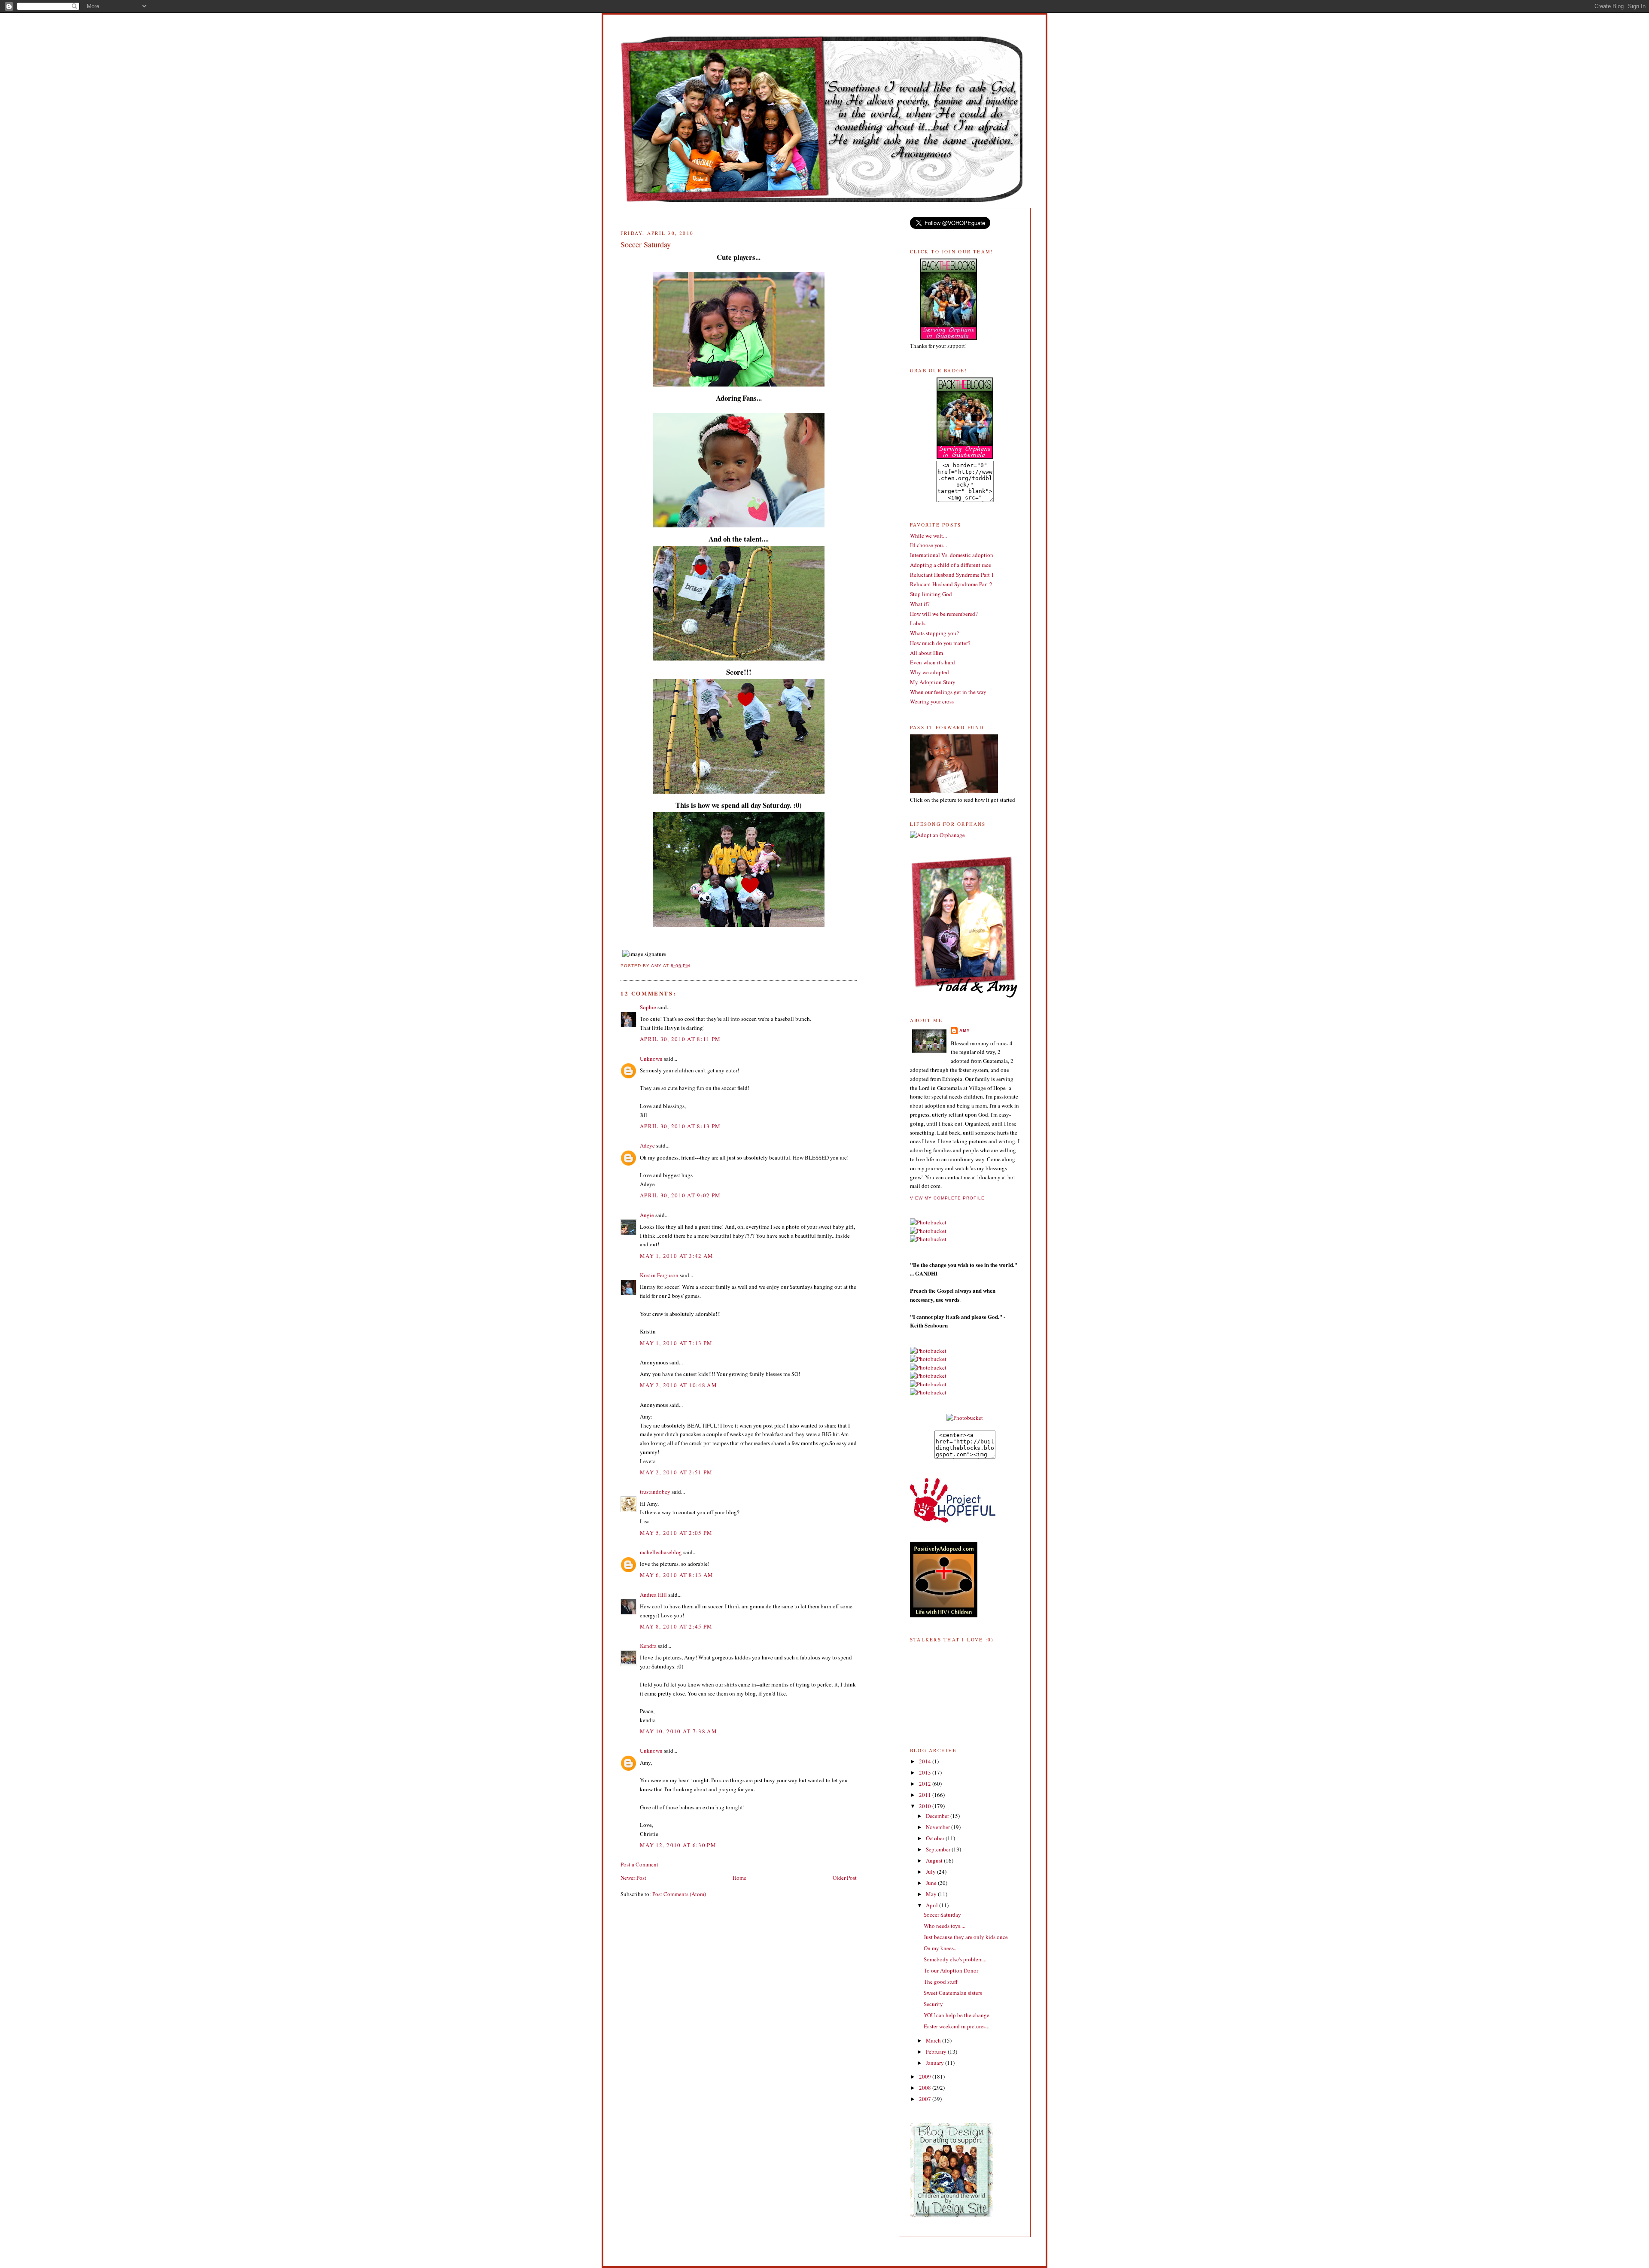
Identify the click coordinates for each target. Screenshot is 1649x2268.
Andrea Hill (653, 1595)
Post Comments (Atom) (679, 1894)
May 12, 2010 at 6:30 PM (678, 1845)
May (932, 1894)
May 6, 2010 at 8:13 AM (677, 1575)
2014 (926, 1761)
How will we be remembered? (944, 614)
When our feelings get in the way (948, 692)
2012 (926, 1784)
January (936, 2063)
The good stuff (941, 1982)
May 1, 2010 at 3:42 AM (677, 1256)
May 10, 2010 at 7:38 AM (678, 1731)
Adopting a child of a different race (951, 565)
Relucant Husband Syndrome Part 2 (951, 584)
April (933, 1905)
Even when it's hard (933, 662)
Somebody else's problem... (955, 1959)
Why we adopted (929, 672)
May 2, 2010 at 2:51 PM (676, 1472)
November (939, 1827)
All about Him (926, 653)
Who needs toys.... (945, 1926)
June (932, 1883)
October (936, 1838)
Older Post (845, 1878)
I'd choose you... (928, 545)
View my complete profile (947, 1198)
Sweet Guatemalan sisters (953, 1993)
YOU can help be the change (957, 2015)
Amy (965, 1030)
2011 (926, 1795)
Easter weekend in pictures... (957, 2026)
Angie (647, 1215)
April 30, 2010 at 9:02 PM (680, 1195)
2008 (926, 2088)
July (931, 1872)
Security (933, 2004)
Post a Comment (639, 1864)
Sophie (648, 1007)
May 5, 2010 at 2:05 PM (676, 1533)
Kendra (648, 1646)
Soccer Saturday (942, 1915)
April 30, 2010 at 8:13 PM (680, 1126)
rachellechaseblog (661, 1552)
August (935, 1860)
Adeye (647, 1145)
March (934, 2040)
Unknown (651, 1059)
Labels (918, 623)
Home (739, 1878)
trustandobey (655, 1492)
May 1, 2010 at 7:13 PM (676, 1343)
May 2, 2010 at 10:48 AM (678, 1385)
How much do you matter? (940, 643)
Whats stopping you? (934, 633)
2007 (926, 2099)
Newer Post (633, 1878)
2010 (926, 1806)
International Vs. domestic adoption (952, 555)
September (939, 1849)
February (937, 2052)
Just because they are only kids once (966, 1937)
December (938, 1816)
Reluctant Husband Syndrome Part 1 (952, 575)
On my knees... (941, 1948)
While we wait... (928, 536)
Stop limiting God (931, 594)
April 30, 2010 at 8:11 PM (680, 1039)
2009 (926, 2076)
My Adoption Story (933, 682)
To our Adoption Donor (951, 1970)
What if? (920, 604)
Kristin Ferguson (659, 1275)
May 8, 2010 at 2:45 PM (676, 1626)
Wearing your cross (932, 701)
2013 (926, 1772)
